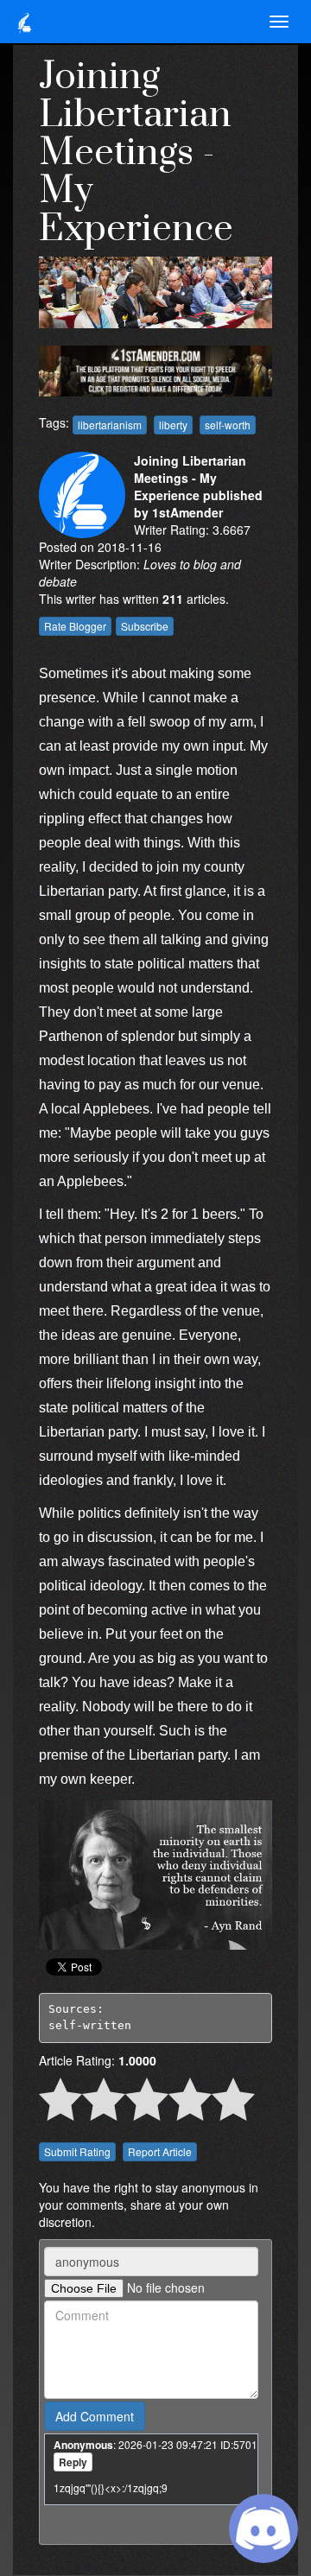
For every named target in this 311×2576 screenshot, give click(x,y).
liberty (173, 425)
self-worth (228, 425)
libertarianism (110, 425)
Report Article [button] (160, 2151)
